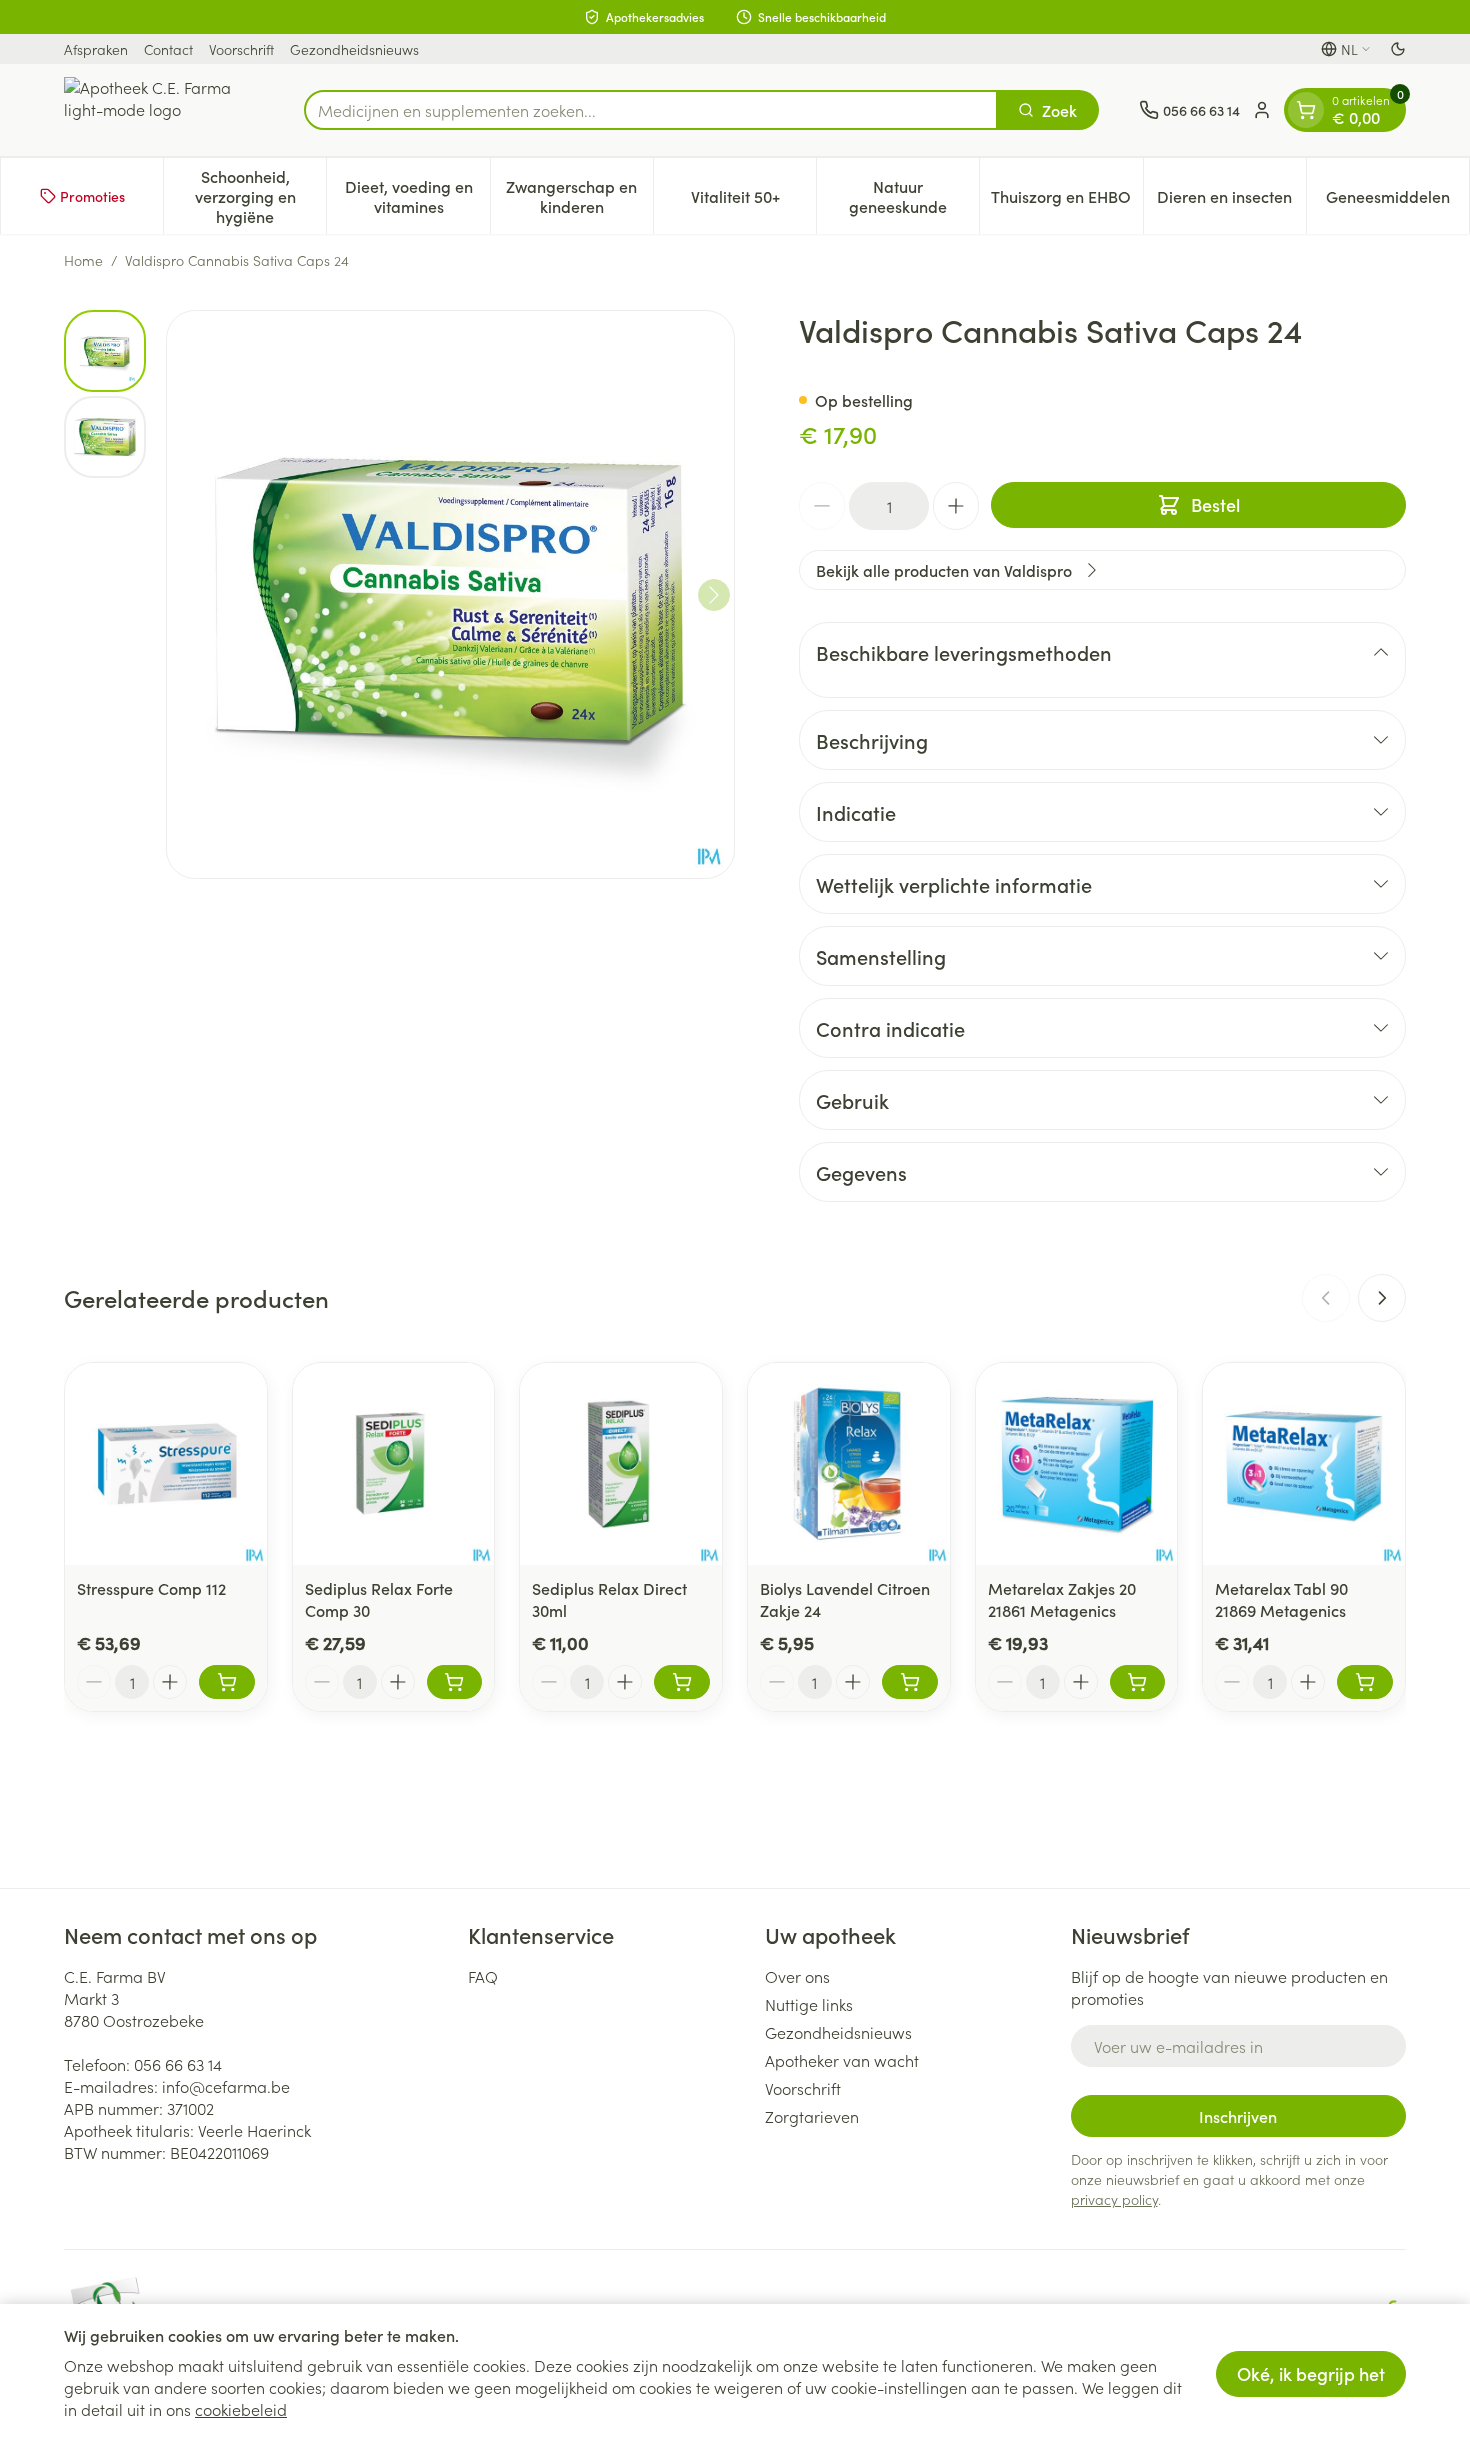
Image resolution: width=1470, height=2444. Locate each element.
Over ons (797, 1976)
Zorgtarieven (812, 2116)
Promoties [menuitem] (92, 196)
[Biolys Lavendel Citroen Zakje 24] (849, 1464)
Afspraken (96, 49)
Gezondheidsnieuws (354, 49)
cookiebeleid (241, 2409)
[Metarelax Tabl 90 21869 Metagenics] (1304, 1464)
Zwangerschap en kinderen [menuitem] (579, 196)
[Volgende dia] (1382, 1298)
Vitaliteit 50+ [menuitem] (753, 201)
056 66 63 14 (178, 2064)
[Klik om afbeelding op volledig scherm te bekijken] (450, 594)
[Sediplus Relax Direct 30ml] (621, 1464)
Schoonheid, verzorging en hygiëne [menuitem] (260, 196)
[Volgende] (714, 595)
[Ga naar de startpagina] (164, 110)
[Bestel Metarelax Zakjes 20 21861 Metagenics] (1138, 1682)
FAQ (483, 1976)
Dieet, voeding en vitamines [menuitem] (417, 196)
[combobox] (651, 110)
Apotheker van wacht (842, 2060)
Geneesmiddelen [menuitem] (1397, 201)
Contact (168, 49)
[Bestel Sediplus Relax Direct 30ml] (682, 1682)
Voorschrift (241, 49)
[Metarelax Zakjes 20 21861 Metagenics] (1077, 1464)
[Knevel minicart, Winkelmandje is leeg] (1306, 110)
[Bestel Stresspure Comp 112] (227, 1682)
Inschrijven (1238, 2116)
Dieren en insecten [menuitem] (1231, 201)
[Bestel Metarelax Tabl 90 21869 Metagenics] (1365, 1682)
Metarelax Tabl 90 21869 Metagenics (1281, 1599)
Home (83, 260)
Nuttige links (809, 2004)
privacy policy (1114, 2199)
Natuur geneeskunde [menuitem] (914, 196)
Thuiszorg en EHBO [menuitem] (1066, 201)
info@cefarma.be (226, 2086)
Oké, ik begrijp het (1311, 2373)
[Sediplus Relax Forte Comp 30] (394, 1464)
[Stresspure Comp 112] (166, 1464)
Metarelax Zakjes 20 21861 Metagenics (1062, 1599)
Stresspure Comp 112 (151, 1588)
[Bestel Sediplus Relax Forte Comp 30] (455, 1682)
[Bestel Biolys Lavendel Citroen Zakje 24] (910, 1682)
